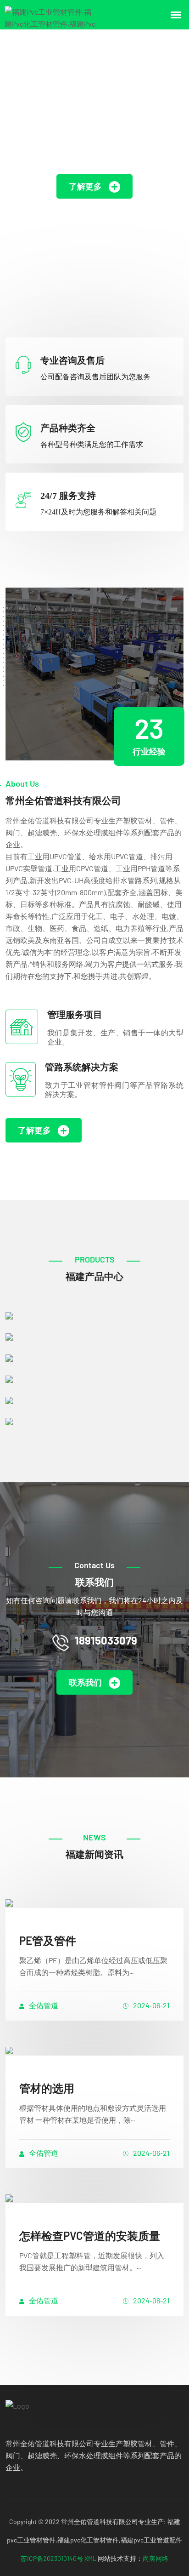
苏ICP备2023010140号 (52, 2558)
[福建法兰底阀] (94, 1336)
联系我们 (85, 1682)
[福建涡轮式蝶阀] (94, 1357)
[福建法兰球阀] (94, 1315)
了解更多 (85, 186)
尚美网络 (156, 2558)
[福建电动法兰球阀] (94, 1378)
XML (90, 2558)
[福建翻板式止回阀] (94, 1421)
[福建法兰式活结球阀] (94, 1399)
